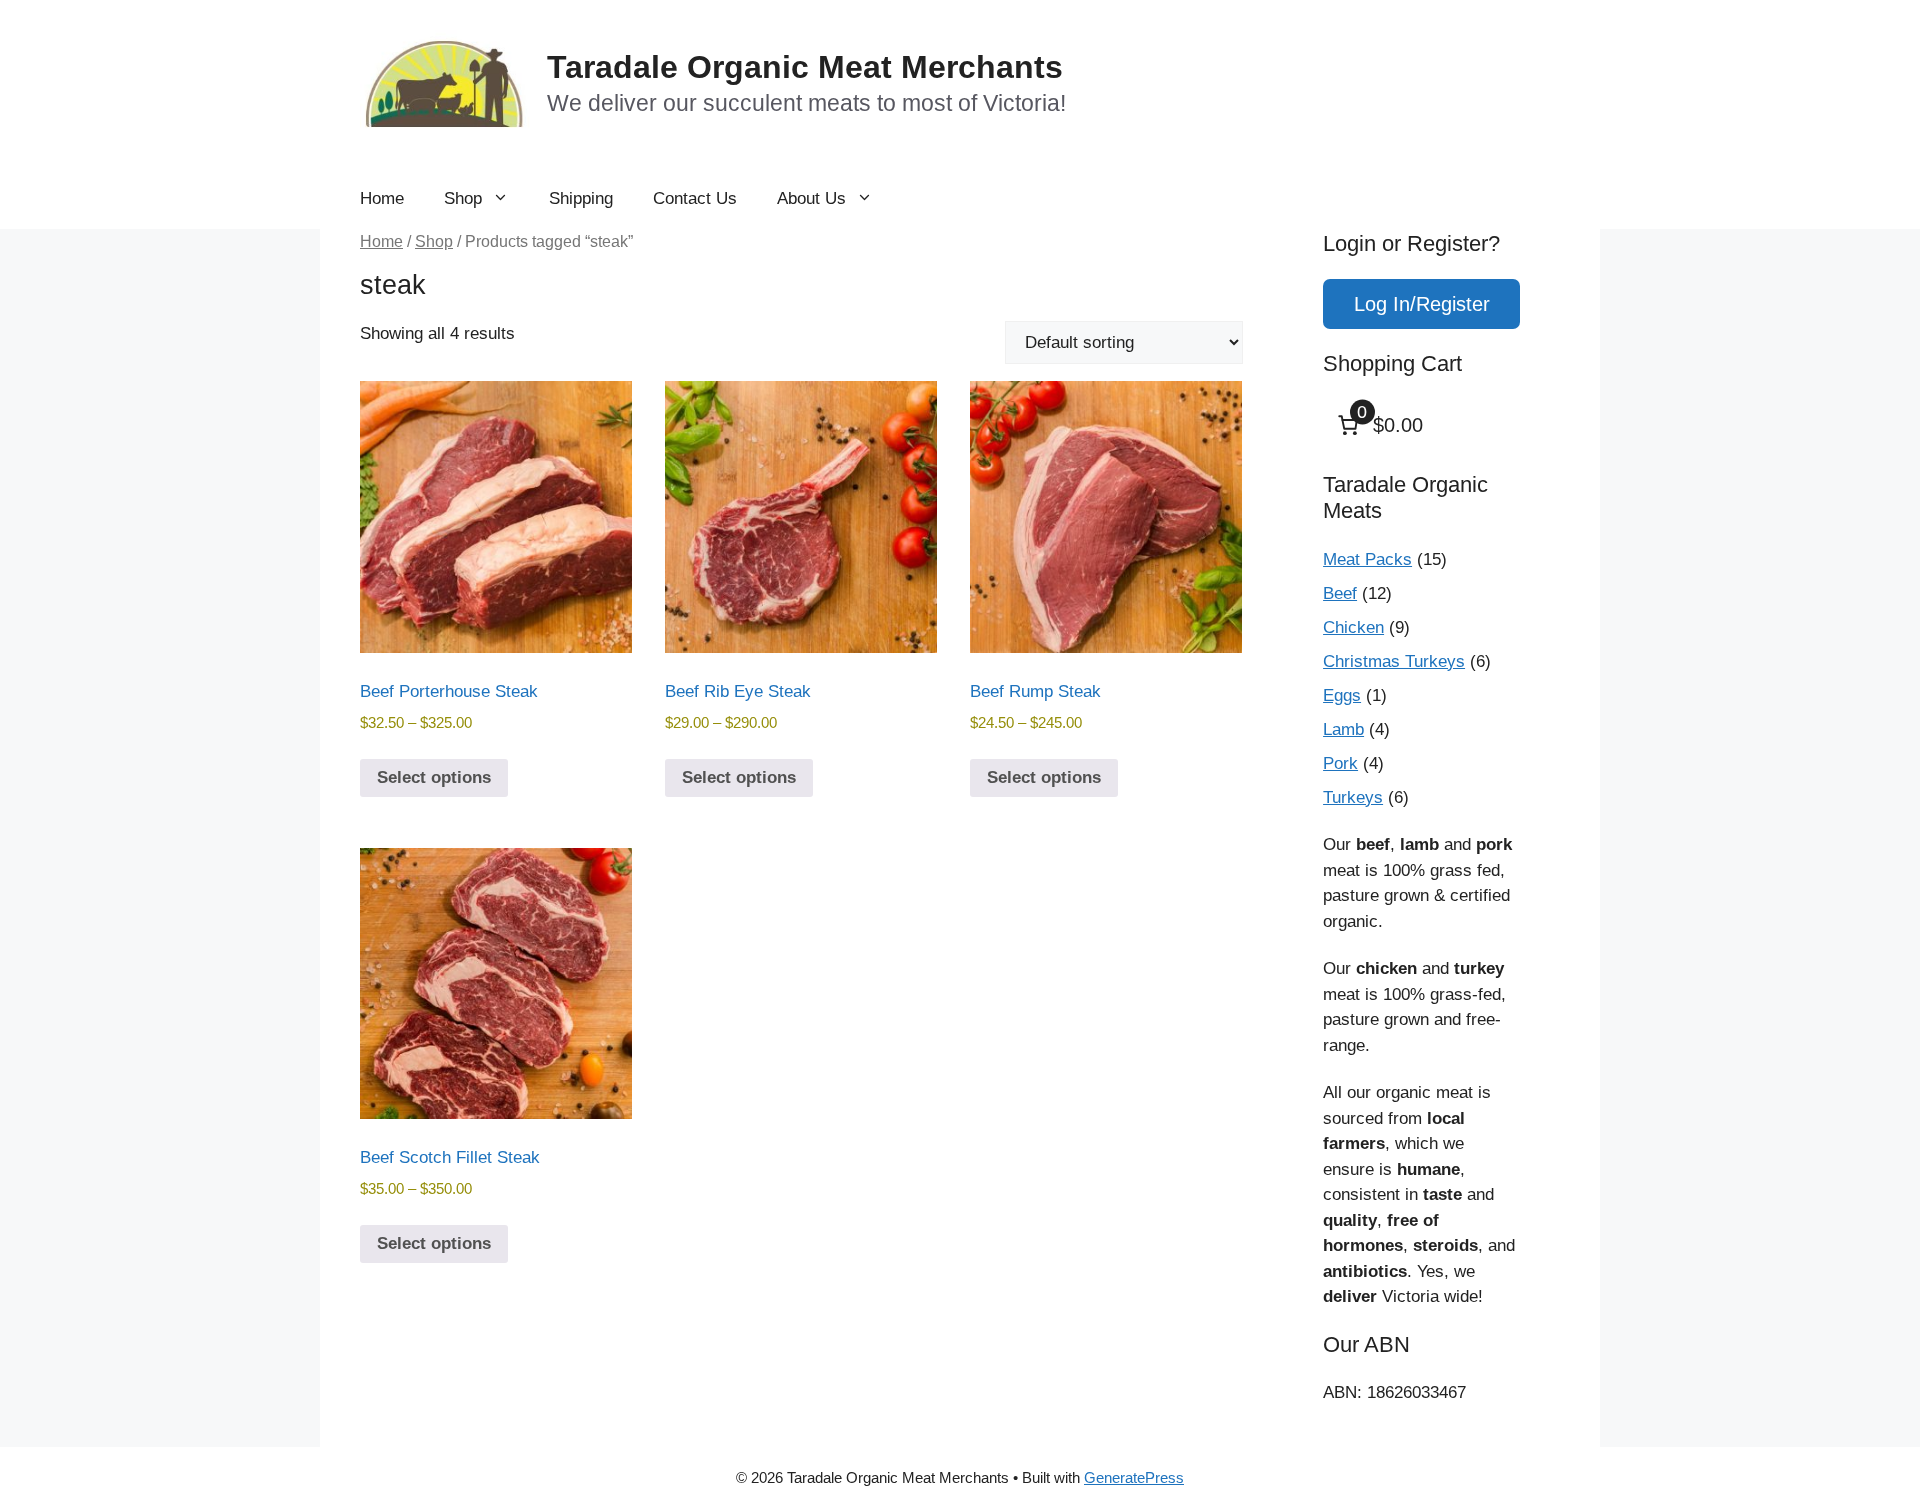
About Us (811, 198)
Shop (463, 198)
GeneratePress (1134, 1477)
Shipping (581, 198)
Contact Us (695, 198)
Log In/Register (1422, 304)
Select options (434, 777)
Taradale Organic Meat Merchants (805, 67)
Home (382, 198)
